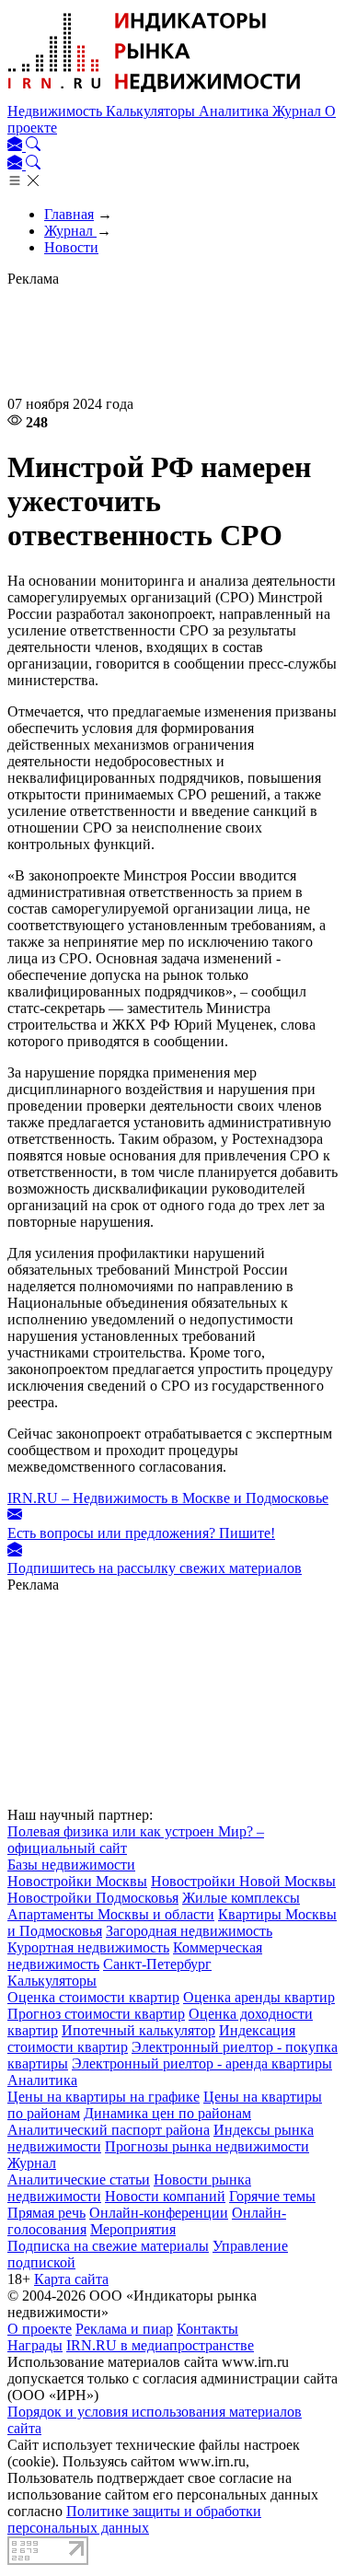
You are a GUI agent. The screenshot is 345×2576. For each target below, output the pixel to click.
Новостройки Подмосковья (93, 1898)
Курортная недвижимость (88, 1947)
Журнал (299, 111)
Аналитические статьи (79, 2180)
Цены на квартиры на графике (103, 2097)
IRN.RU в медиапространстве (160, 2345)
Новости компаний (165, 2196)
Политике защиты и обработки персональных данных (134, 2519)
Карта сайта (71, 2279)
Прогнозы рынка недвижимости (207, 2146)
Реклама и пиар (124, 2329)
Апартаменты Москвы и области (111, 1914)
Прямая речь (46, 2213)
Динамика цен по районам (167, 2113)
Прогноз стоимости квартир (96, 2014)
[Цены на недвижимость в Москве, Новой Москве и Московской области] (155, 94)
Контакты (207, 2329)
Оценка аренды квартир (259, 1997)
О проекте (40, 2329)
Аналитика (236, 111)
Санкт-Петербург (157, 1964)
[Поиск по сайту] (33, 146)
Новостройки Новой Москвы (243, 1881)
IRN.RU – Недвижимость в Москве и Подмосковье (168, 1498)
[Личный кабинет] (17, 146)
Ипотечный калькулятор (138, 2030)
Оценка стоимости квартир (93, 1997)
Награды (35, 2345)
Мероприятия (133, 2229)
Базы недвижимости (71, 1865)
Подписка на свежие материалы (108, 2246)
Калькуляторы (152, 111)
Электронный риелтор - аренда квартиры (202, 2063)
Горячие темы (272, 2196)
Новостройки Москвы (77, 1881)
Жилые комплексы (241, 1898)
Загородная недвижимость (189, 1931)
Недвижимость (57, 111)
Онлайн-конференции (159, 2213)
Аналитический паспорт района (109, 2130)
